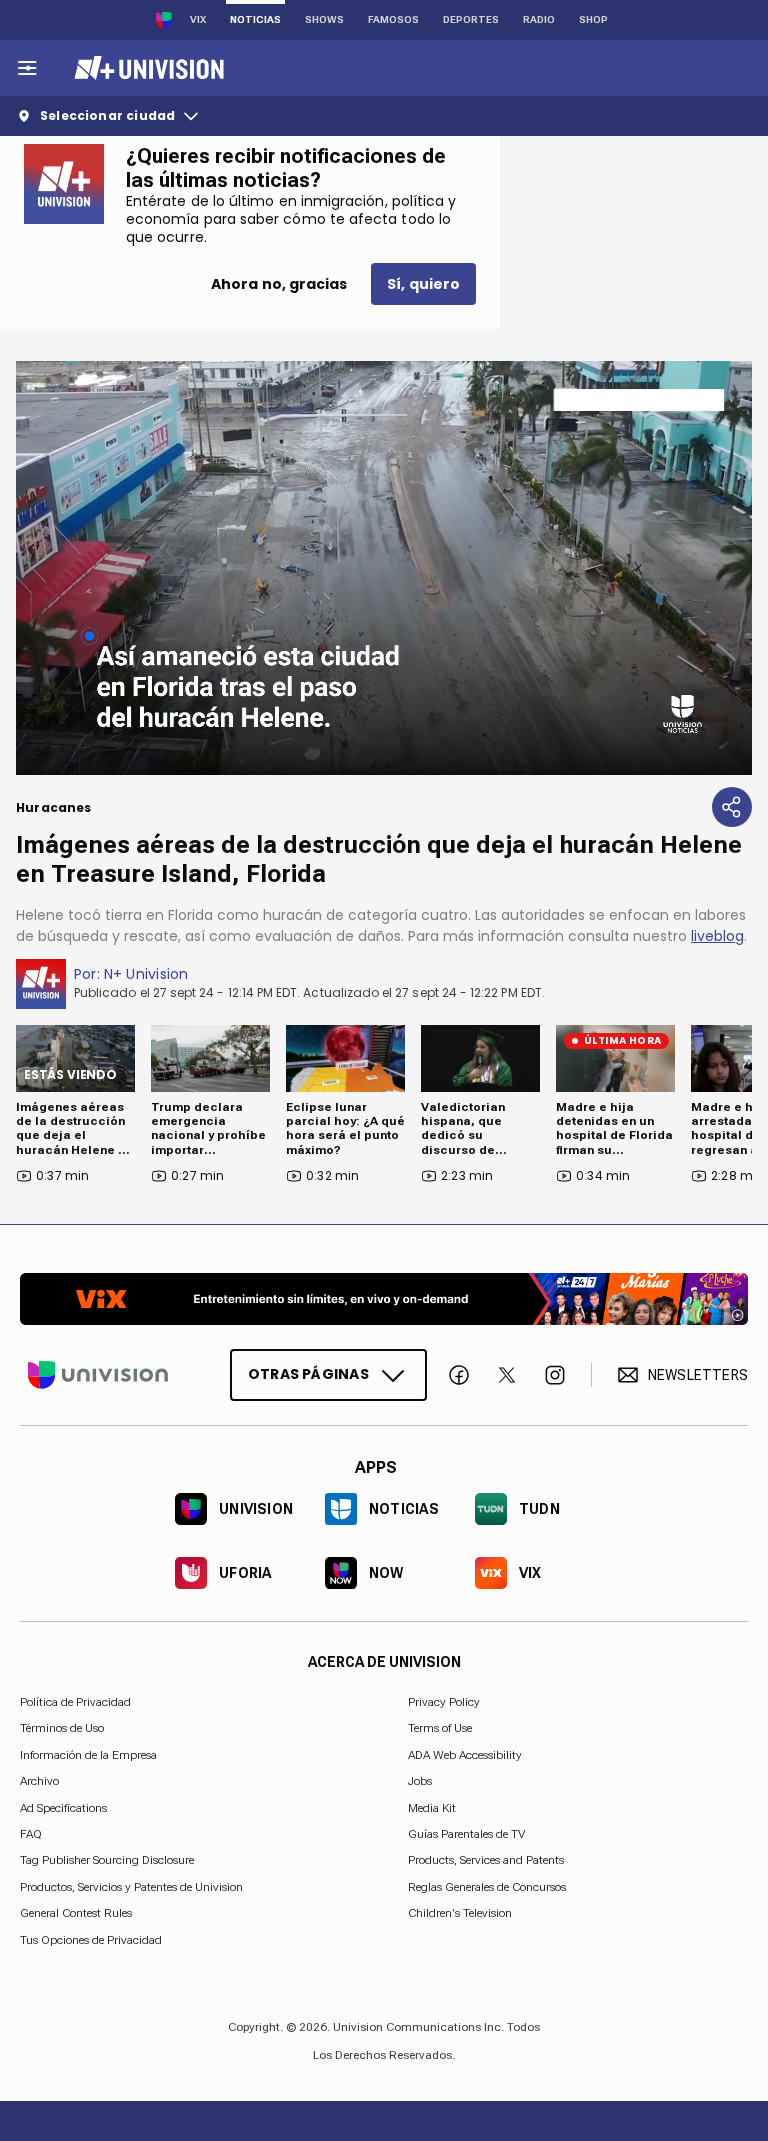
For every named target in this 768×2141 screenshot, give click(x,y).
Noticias (255, 19)
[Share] (732, 807)
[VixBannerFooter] (384, 1299)
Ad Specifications (63, 1807)
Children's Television (460, 1913)
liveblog (717, 936)
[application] (384, 568)
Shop (593, 19)
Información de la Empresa (88, 1754)
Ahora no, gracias (279, 284)
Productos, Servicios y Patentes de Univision (131, 1886)
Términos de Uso (62, 1728)
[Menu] (27, 68)
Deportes (471, 19)
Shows (324, 19)
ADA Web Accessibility (465, 1754)
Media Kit (432, 1807)
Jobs (420, 1781)
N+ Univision (146, 974)
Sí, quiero (423, 284)
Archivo (39, 1781)
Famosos (393, 19)
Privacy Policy (444, 1702)
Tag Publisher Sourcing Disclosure (107, 1860)
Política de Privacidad (75, 1702)
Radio (539, 19)
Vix (198, 19)
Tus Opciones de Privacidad (91, 1940)
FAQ (31, 1834)
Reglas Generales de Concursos (487, 1886)
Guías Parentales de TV (466, 1834)
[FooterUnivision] (98, 1375)
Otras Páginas (308, 1374)
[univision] (146, 68)
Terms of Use (440, 1728)
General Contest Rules (76, 1913)
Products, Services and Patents (486, 1860)
